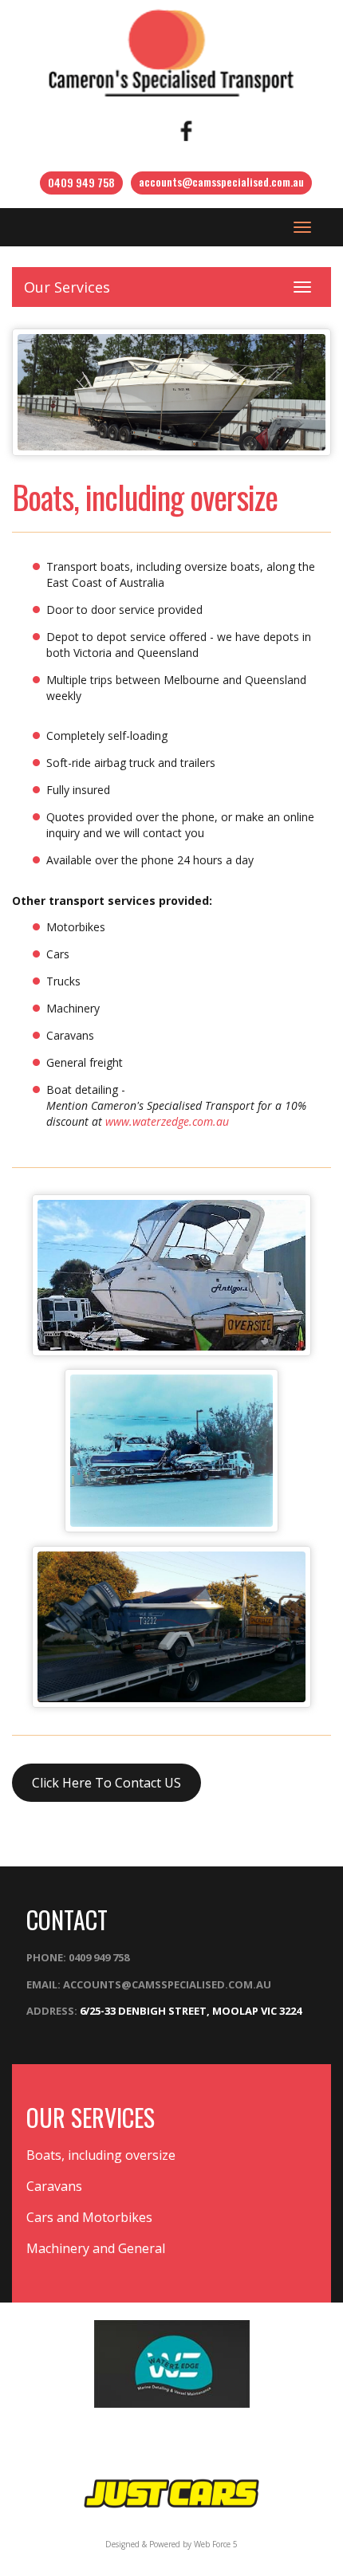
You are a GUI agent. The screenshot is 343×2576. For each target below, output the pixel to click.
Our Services (67, 287)
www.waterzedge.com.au (167, 1121)
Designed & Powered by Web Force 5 (171, 2544)
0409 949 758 (81, 182)
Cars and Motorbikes (89, 2217)
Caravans (54, 2186)
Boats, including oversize (101, 2155)
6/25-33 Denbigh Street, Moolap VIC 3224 (191, 2011)
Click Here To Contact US (106, 1783)
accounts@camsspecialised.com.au (221, 181)
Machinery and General (96, 2248)
